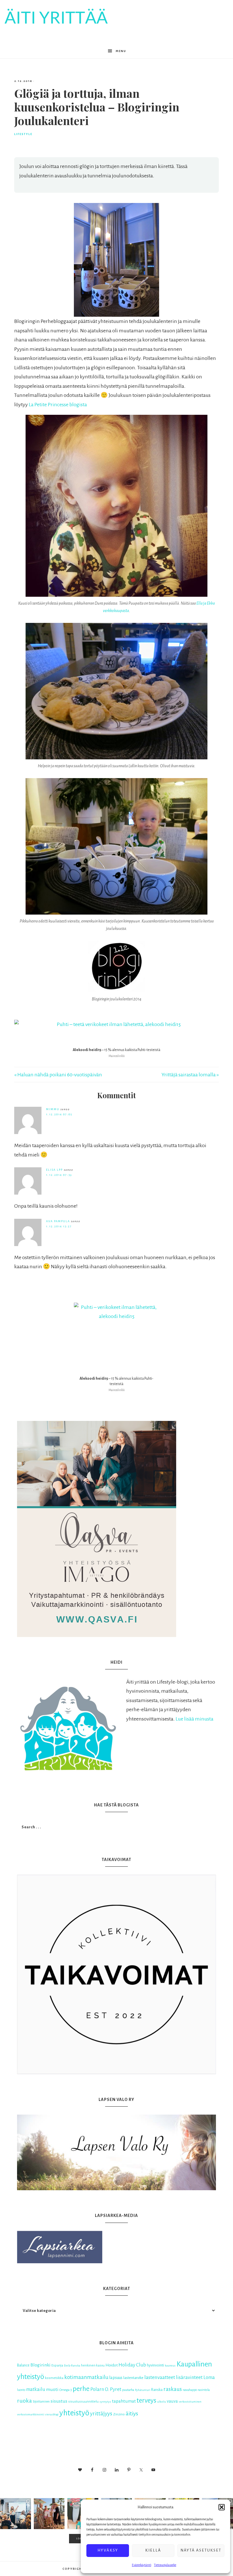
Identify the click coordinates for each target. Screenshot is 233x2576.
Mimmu (53, 1109)
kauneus (170, 2365)
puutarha (128, 2390)
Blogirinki (40, 2365)
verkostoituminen (190, 2402)
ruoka (24, 2401)
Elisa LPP (54, 1170)
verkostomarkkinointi (31, 2414)
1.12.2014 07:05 (59, 1114)
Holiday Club (132, 2365)
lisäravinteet (189, 2377)
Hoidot (112, 2365)
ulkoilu (162, 2402)
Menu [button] (121, 51)
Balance (23, 2365)
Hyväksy (108, 2550)
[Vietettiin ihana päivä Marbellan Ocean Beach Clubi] (49, 2514)
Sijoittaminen (41, 2402)
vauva (172, 2401)
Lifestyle (23, 134)
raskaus (173, 2389)
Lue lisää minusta (194, 1719)
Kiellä (153, 2550)
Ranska (157, 2390)
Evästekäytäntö (142, 2565)
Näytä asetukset (201, 2550)
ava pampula (58, 1221)
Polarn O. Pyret (106, 2389)
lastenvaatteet (160, 2377)
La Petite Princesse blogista (58, 405)
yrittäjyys (101, 2414)
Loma (209, 2377)
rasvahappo (190, 2390)
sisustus (59, 2401)
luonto (21, 2390)
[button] (222, 2507)
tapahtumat (124, 2401)
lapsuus (116, 2378)
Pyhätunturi (143, 2390)
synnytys (105, 2402)
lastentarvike (133, 2378)
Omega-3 (66, 2390)
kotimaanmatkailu (86, 2377)
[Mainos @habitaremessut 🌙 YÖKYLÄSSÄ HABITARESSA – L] (15, 2514)
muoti (52, 2390)
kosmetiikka (54, 2378)
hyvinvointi (155, 2365)
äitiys (132, 2414)
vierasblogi (52, 2414)
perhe (81, 2389)
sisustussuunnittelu (83, 2402)
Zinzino (119, 2414)
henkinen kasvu (93, 2365)
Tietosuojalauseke (165, 2565)
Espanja (57, 2365)
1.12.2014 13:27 (59, 1226)
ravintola (204, 2390)
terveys (146, 2400)
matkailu (36, 2389)
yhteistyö (74, 2413)
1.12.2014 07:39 (59, 1175)
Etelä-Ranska (72, 2365)
